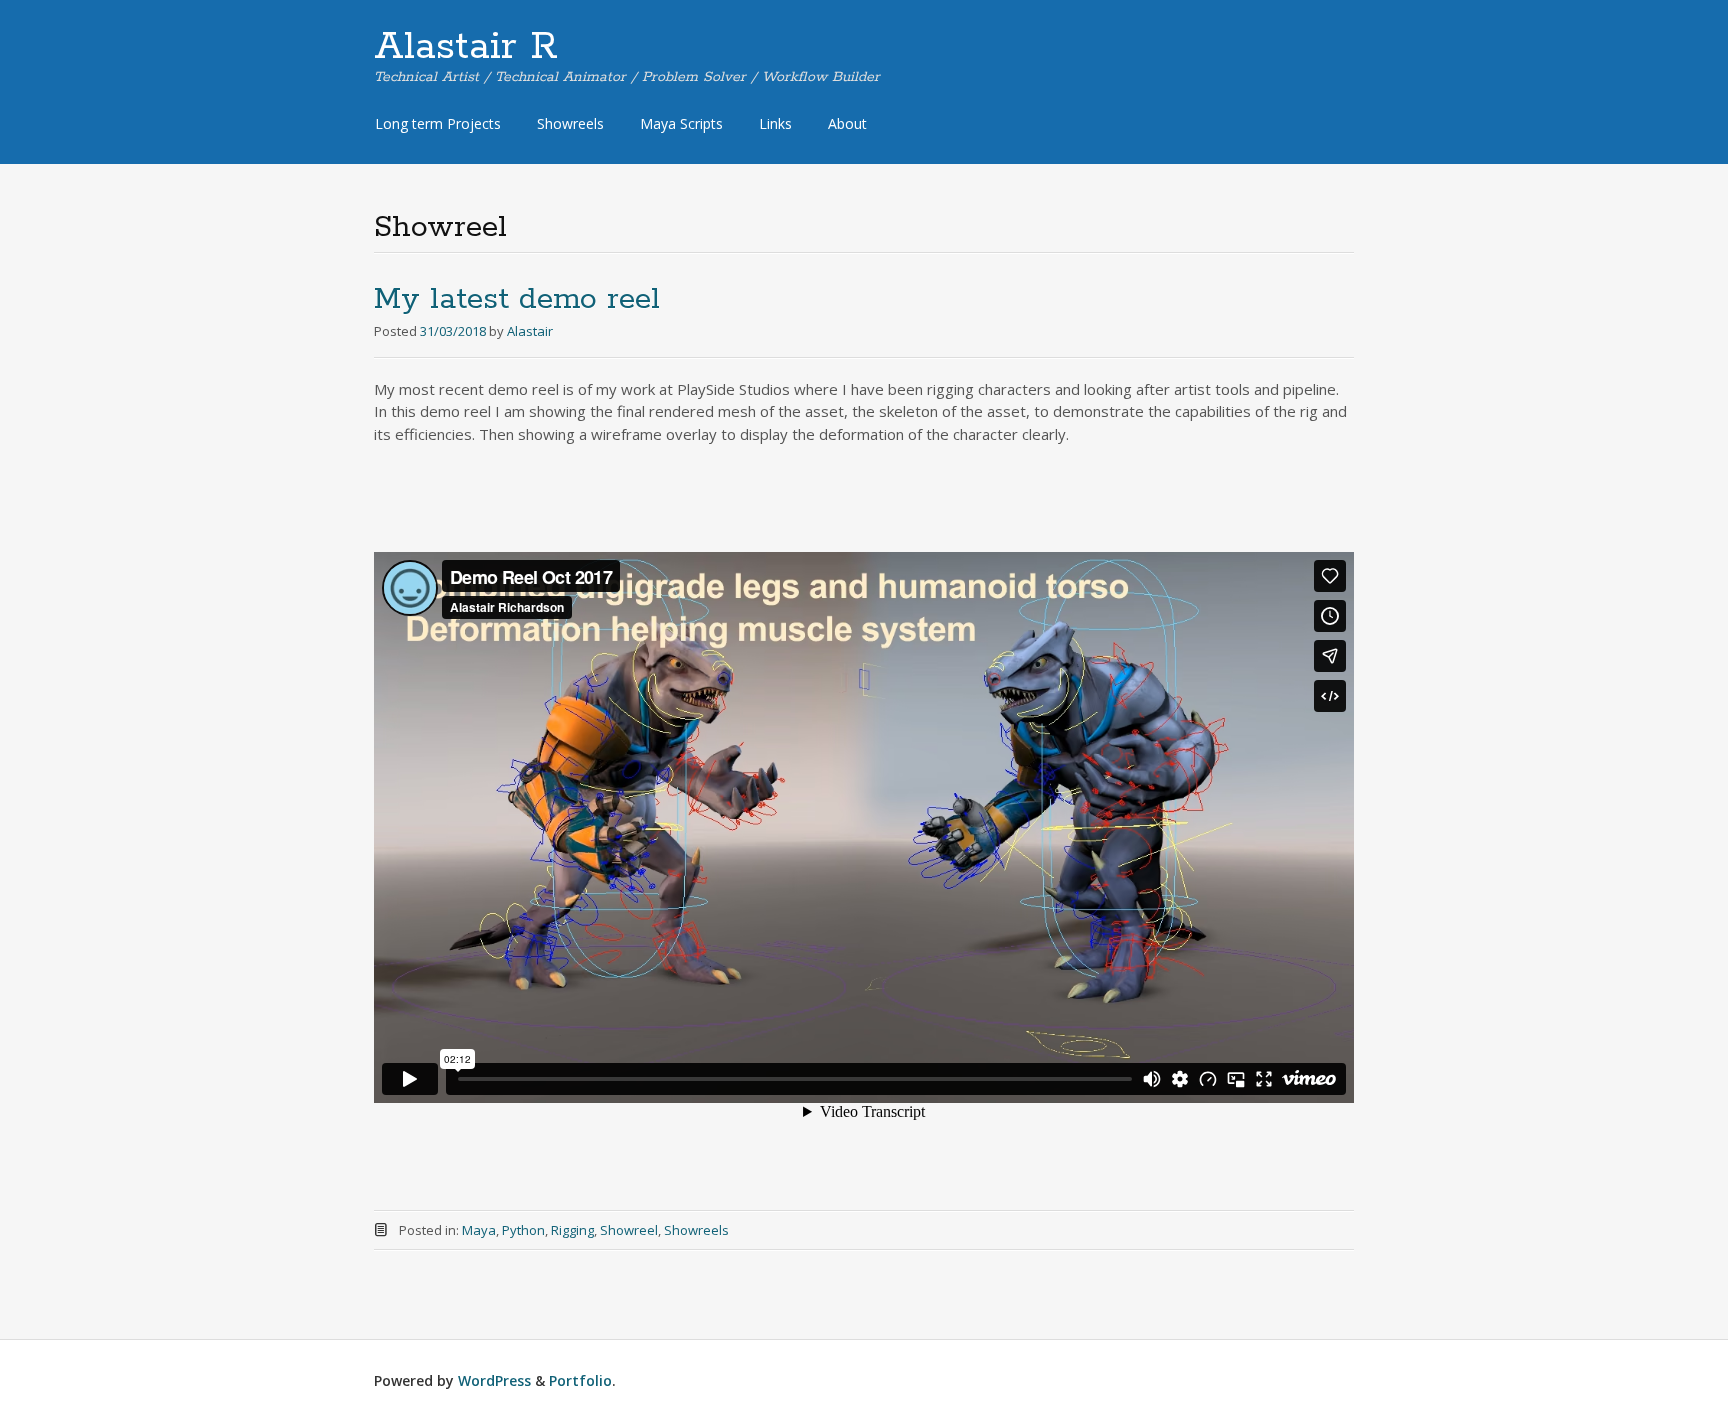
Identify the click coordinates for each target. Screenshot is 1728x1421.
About (847, 123)
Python (523, 1230)
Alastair (530, 331)
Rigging (572, 1230)
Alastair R (466, 47)
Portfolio (580, 1380)
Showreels (570, 123)
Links (775, 123)
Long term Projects (438, 123)
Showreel (629, 1230)
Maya (479, 1230)
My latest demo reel (517, 299)
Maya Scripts (681, 123)
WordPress (494, 1380)
